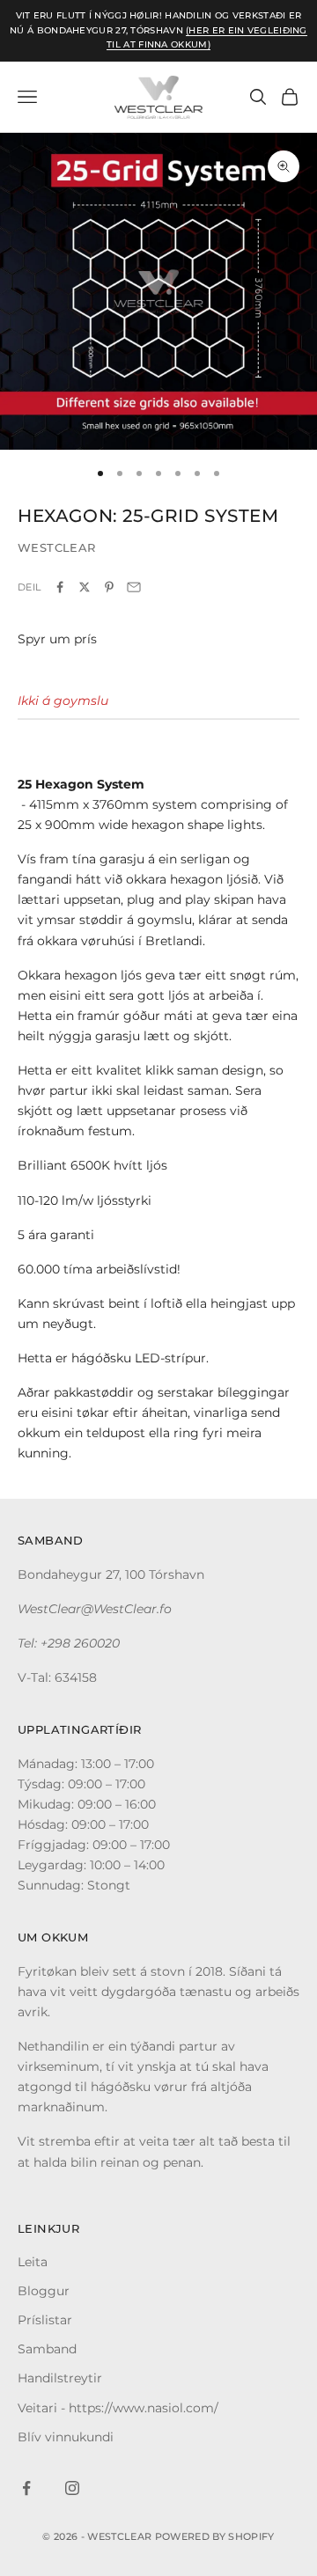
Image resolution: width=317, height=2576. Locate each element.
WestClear (57, 547)
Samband (47, 2349)
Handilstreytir (60, 2378)
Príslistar (45, 2320)
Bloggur (44, 2291)
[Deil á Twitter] (85, 587)
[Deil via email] (134, 587)
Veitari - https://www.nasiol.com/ (118, 2408)
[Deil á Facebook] (60, 587)
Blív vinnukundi (66, 2437)
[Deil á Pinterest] (109, 587)
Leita (33, 2262)
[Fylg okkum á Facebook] (26, 2488)
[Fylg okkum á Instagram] (72, 2488)
